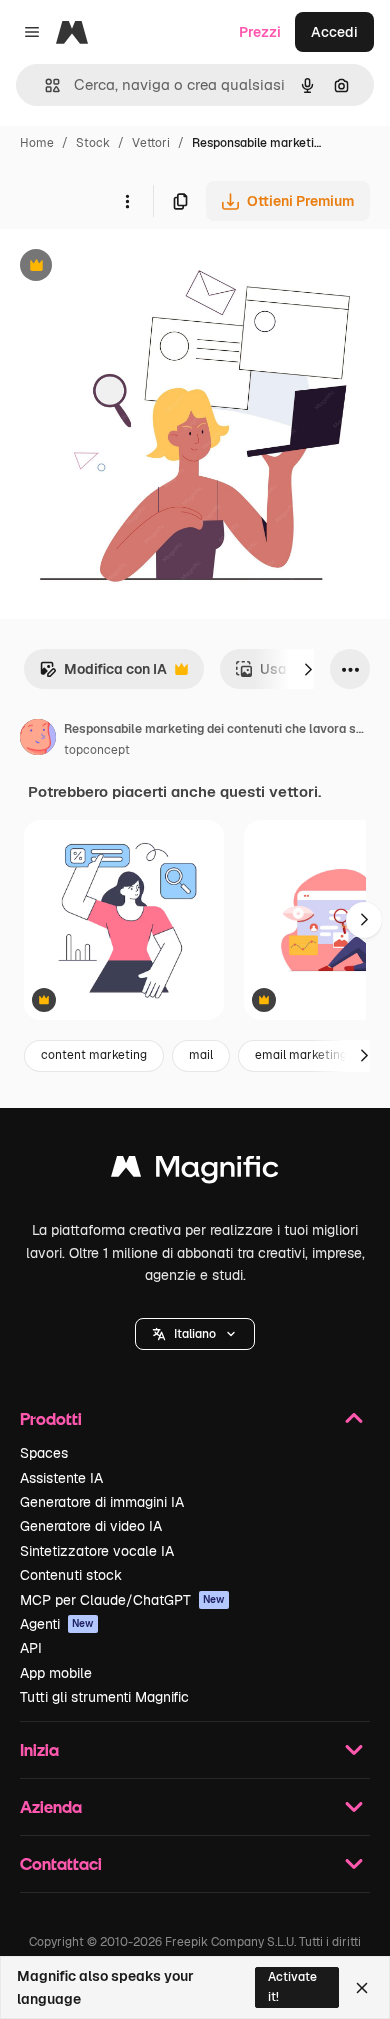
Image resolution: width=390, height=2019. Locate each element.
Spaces (44, 1453)
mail (201, 1055)
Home (37, 143)
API (31, 1648)
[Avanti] (308, 669)
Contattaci (61, 1863)
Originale (132, 267)
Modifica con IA (103, 674)
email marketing (301, 1055)
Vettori (151, 143)
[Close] (362, 1988)
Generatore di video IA (91, 1526)
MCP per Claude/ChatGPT (122, 1600)
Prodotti (51, 1418)
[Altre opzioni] (127, 201)
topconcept (97, 750)
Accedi (334, 32)
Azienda (51, 1806)
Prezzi (260, 32)
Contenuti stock (71, 1575)
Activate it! (292, 1986)
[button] (195, 1334)
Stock (93, 143)
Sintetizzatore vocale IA (97, 1551)
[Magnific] (195, 1171)
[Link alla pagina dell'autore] (38, 740)
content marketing (94, 1055)
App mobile (56, 1673)
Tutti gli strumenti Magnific (104, 1697)
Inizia (39, 1749)
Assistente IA (61, 1478)
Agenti (57, 1624)
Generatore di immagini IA (102, 1502)
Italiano (195, 1334)
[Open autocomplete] (44, 85)
